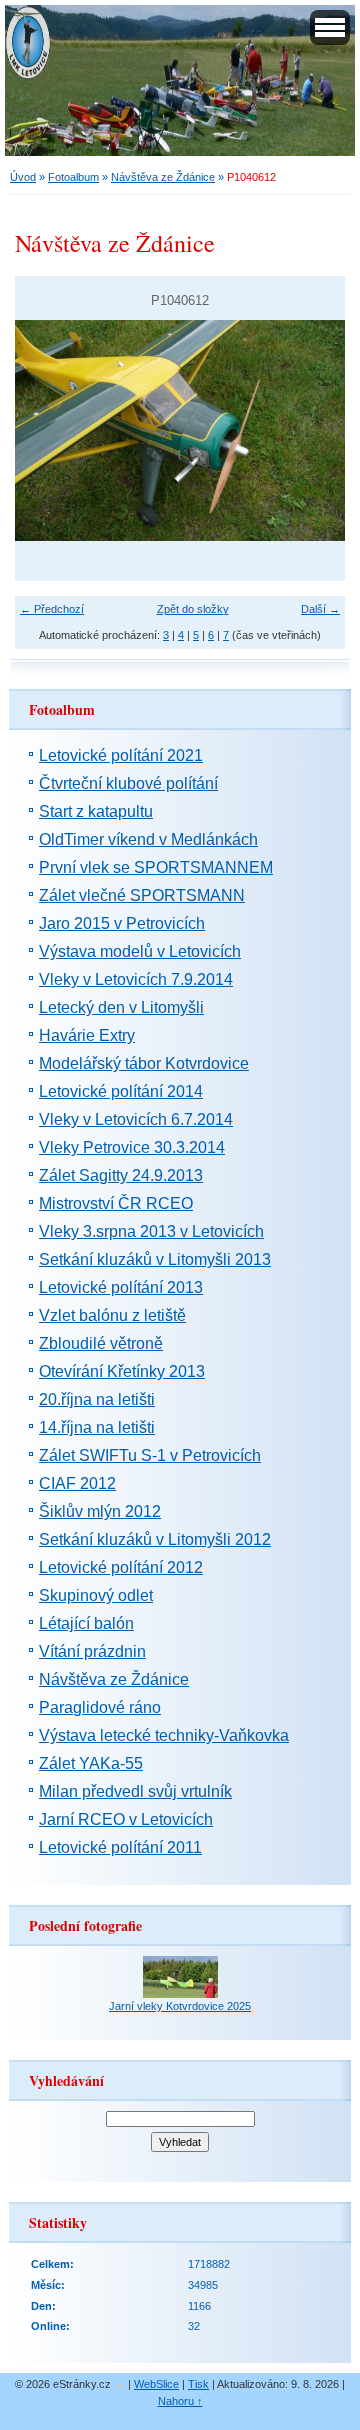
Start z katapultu (96, 811)
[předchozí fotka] (47, 430)
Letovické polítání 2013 (121, 1287)
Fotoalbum (73, 177)
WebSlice (156, 2384)
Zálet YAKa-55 (91, 1763)
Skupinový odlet (96, 1595)
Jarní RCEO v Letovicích (126, 1819)
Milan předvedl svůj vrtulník (135, 1791)
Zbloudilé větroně (101, 1343)
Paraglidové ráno (100, 1707)
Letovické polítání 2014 (121, 1091)
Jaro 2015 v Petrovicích (122, 923)
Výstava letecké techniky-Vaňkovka (164, 1735)
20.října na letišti (97, 1399)
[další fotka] (312, 430)
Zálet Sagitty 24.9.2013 (121, 1175)
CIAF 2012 (77, 1483)
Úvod (23, 177)
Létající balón (86, 1623)
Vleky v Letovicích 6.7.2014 (136, 1119)
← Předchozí (52, 609)
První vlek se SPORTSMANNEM (156, 867)
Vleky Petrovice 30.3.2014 (132, 1147)
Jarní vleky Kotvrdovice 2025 (180, 2006)
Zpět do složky (193, 609)
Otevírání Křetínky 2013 (122, 1371)
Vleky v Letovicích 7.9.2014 (136, 979)
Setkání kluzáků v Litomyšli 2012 (155, 1539)
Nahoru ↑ (180, 2401)
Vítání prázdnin (92, 1651)
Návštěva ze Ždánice (163, 177)
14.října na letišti (97, 1427)
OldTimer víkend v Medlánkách (148, 839)
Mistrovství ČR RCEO (116, 1203)
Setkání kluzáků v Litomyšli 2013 (155, 1259)
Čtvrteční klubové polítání (128, 783)
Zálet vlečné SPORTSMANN (142, 895)
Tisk (198, 2384)
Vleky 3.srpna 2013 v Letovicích (151, 1231)
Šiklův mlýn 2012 (100, 1511)
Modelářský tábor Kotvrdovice (144, 1063)
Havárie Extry (87, 1035)
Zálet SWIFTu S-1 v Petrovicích (150, 1455)
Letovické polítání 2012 (121, 1567)
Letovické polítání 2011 (120, 1847)
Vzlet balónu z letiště (112, 1315)
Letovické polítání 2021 (121, 755)
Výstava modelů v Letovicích (140, 951)
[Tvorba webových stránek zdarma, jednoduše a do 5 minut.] (121, 2385)
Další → (320, 609)
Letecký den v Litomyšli (121, 1007)
